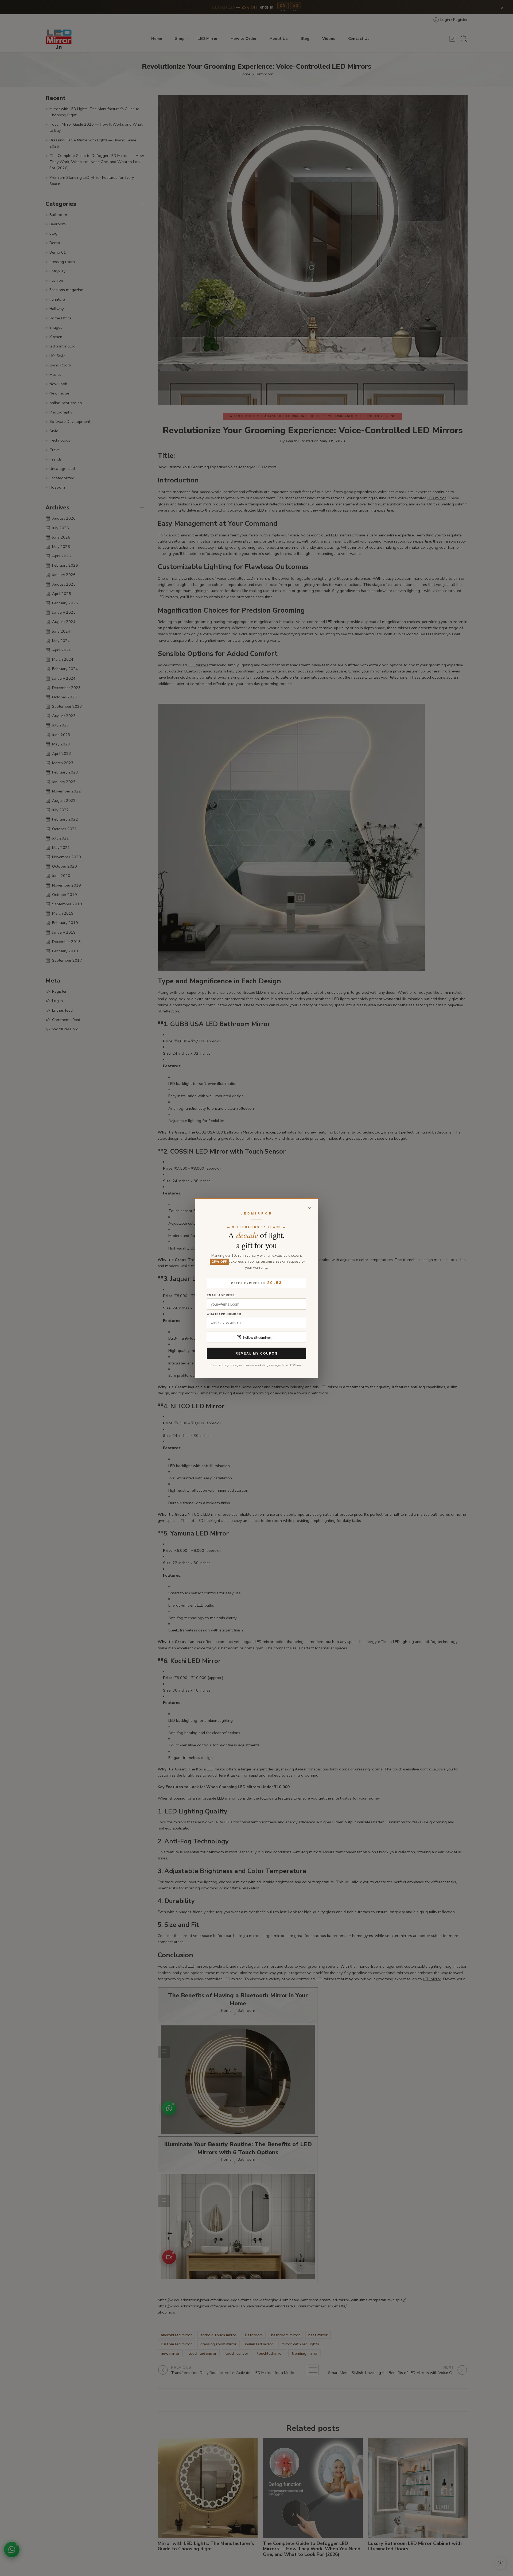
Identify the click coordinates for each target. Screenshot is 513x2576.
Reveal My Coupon (256, 1353)
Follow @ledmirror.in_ (260, 1337)
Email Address (221, 1295)
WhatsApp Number (224, 1314)
